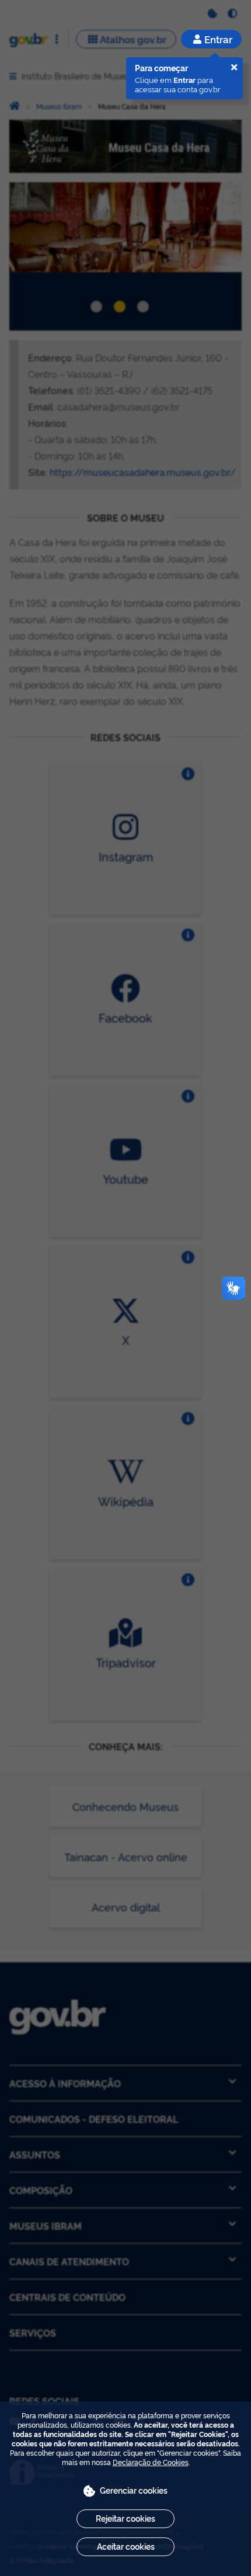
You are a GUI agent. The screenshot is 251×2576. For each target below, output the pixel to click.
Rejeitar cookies (125, 2518)
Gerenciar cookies (134, 2490)
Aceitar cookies (126, 2546)
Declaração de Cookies (151, 2462)
